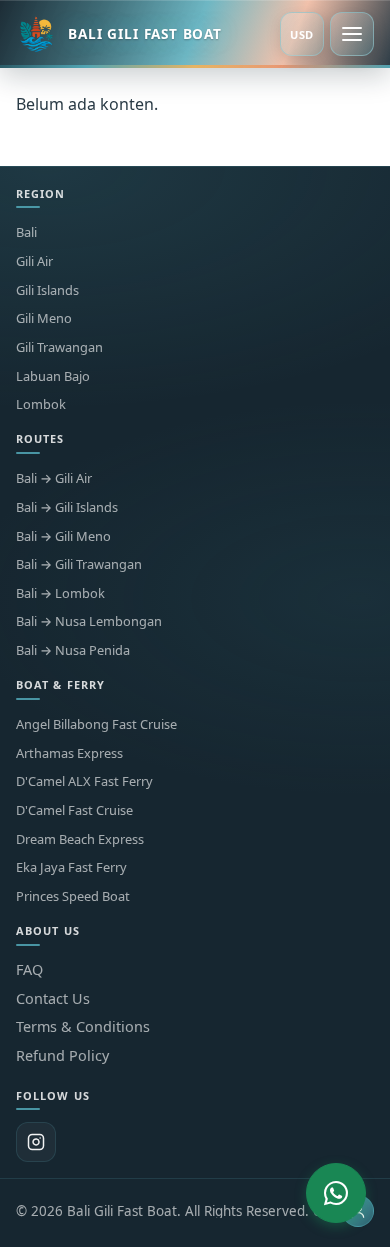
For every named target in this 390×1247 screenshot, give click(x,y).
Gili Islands (47, 290)
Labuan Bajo (53, 376)
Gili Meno (44, 318)
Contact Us (53, 998)
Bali (26, 232)
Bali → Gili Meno (63, 536)
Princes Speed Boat (73, 896)
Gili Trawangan (59, 347)
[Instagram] (36, 1142)
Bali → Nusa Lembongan (89, 621)
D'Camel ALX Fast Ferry (84, 781)
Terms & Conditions (83, 1026)
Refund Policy (62, 1055)
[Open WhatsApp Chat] (336, 1193)
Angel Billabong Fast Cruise (96, 724)
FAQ (29, 969)
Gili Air (34, 261)
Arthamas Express (69, 753)
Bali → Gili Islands (67, 507)
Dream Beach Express (80, 839)
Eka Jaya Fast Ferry (71, 867)
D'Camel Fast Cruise (74, 810)
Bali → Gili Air (54, 478)
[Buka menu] (352, 34)
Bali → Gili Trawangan (79, 564)
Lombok (41, 404)
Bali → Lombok (60, 593)
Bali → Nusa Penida (73, 650)
